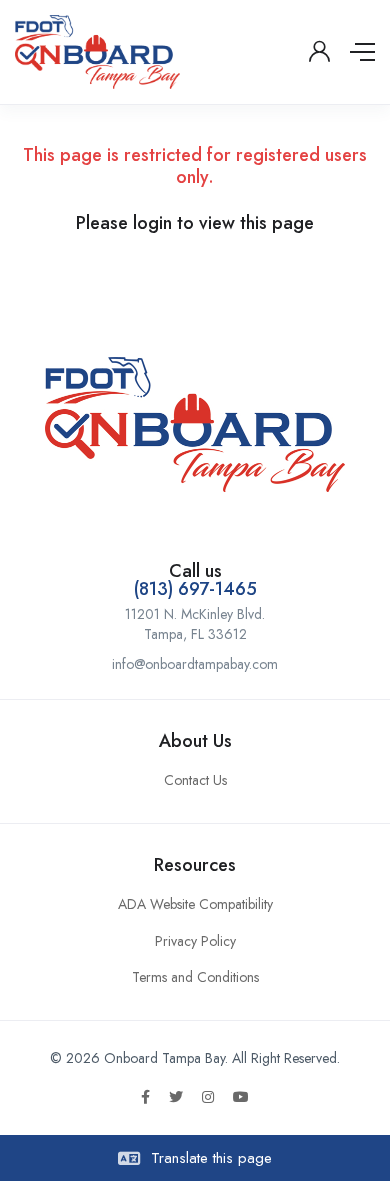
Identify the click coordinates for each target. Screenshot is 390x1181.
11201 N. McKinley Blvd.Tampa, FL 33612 (195, 624)
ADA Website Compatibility (195, 904)
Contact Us (195, 780)
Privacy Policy (195, 941)
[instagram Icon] (208, 1097)
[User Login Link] (319, 52)
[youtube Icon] (241, 1097)
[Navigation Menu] (362, 52)
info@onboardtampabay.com (195, 664)
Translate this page (209, 1158)
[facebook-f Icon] (145, 1097)
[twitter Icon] (176, 1097)
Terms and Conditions (195, 977)
